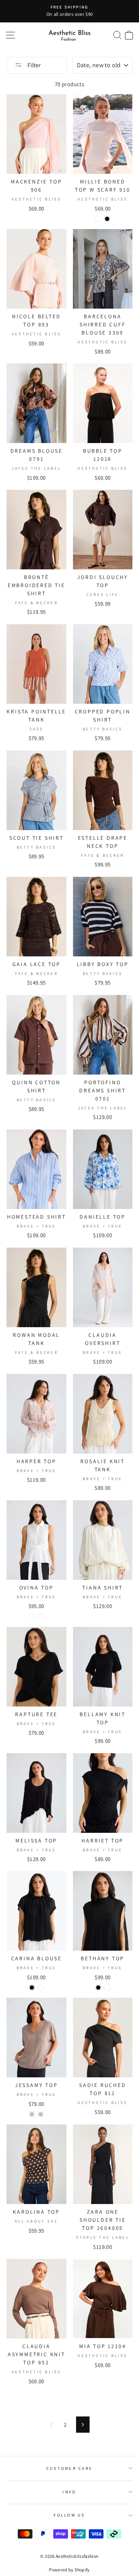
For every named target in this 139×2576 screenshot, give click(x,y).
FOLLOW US (69, 2515)
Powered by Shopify (69, 2570)
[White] (32, 1617)
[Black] (107, 219)
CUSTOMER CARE (69, 2468)
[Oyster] (107, 1988)
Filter (33, 65)
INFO (69, 2492)
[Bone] (98, 219)
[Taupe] (41, 1617)
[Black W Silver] (41, 2114)
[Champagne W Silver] (32, 2114)
